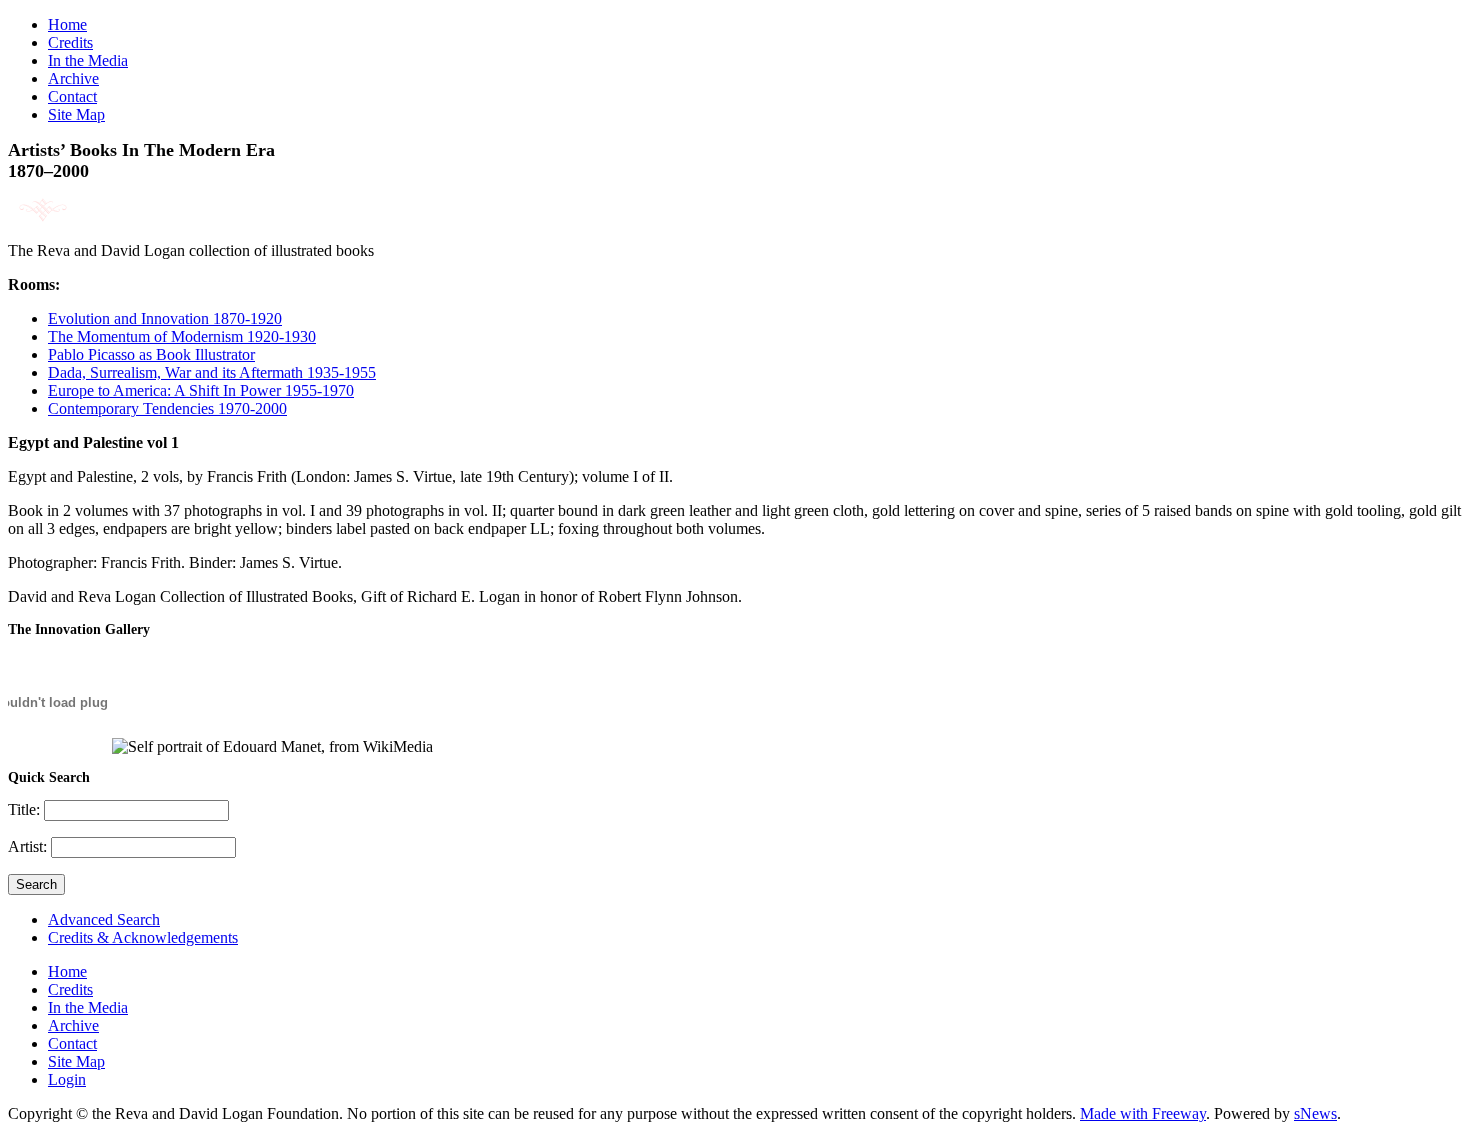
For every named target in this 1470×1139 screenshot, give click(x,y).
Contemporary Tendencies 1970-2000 (167, 408)
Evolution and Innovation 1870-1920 (165, 318)
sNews (1315, 1113)
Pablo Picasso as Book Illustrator (151, 354)
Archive (73, 78)
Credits (70, 42)
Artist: (29, 846)
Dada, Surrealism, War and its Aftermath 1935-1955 (212, 372)
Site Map (76, 114)
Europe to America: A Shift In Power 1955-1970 (201, 390)
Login (67, 1079)
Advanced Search (104, 919)
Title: (26, 809)
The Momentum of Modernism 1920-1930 (182, 336)
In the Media (88, 60)
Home (67, 24)
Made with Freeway (1143, 1113)
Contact (72, 96)
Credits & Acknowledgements (143, 937)
